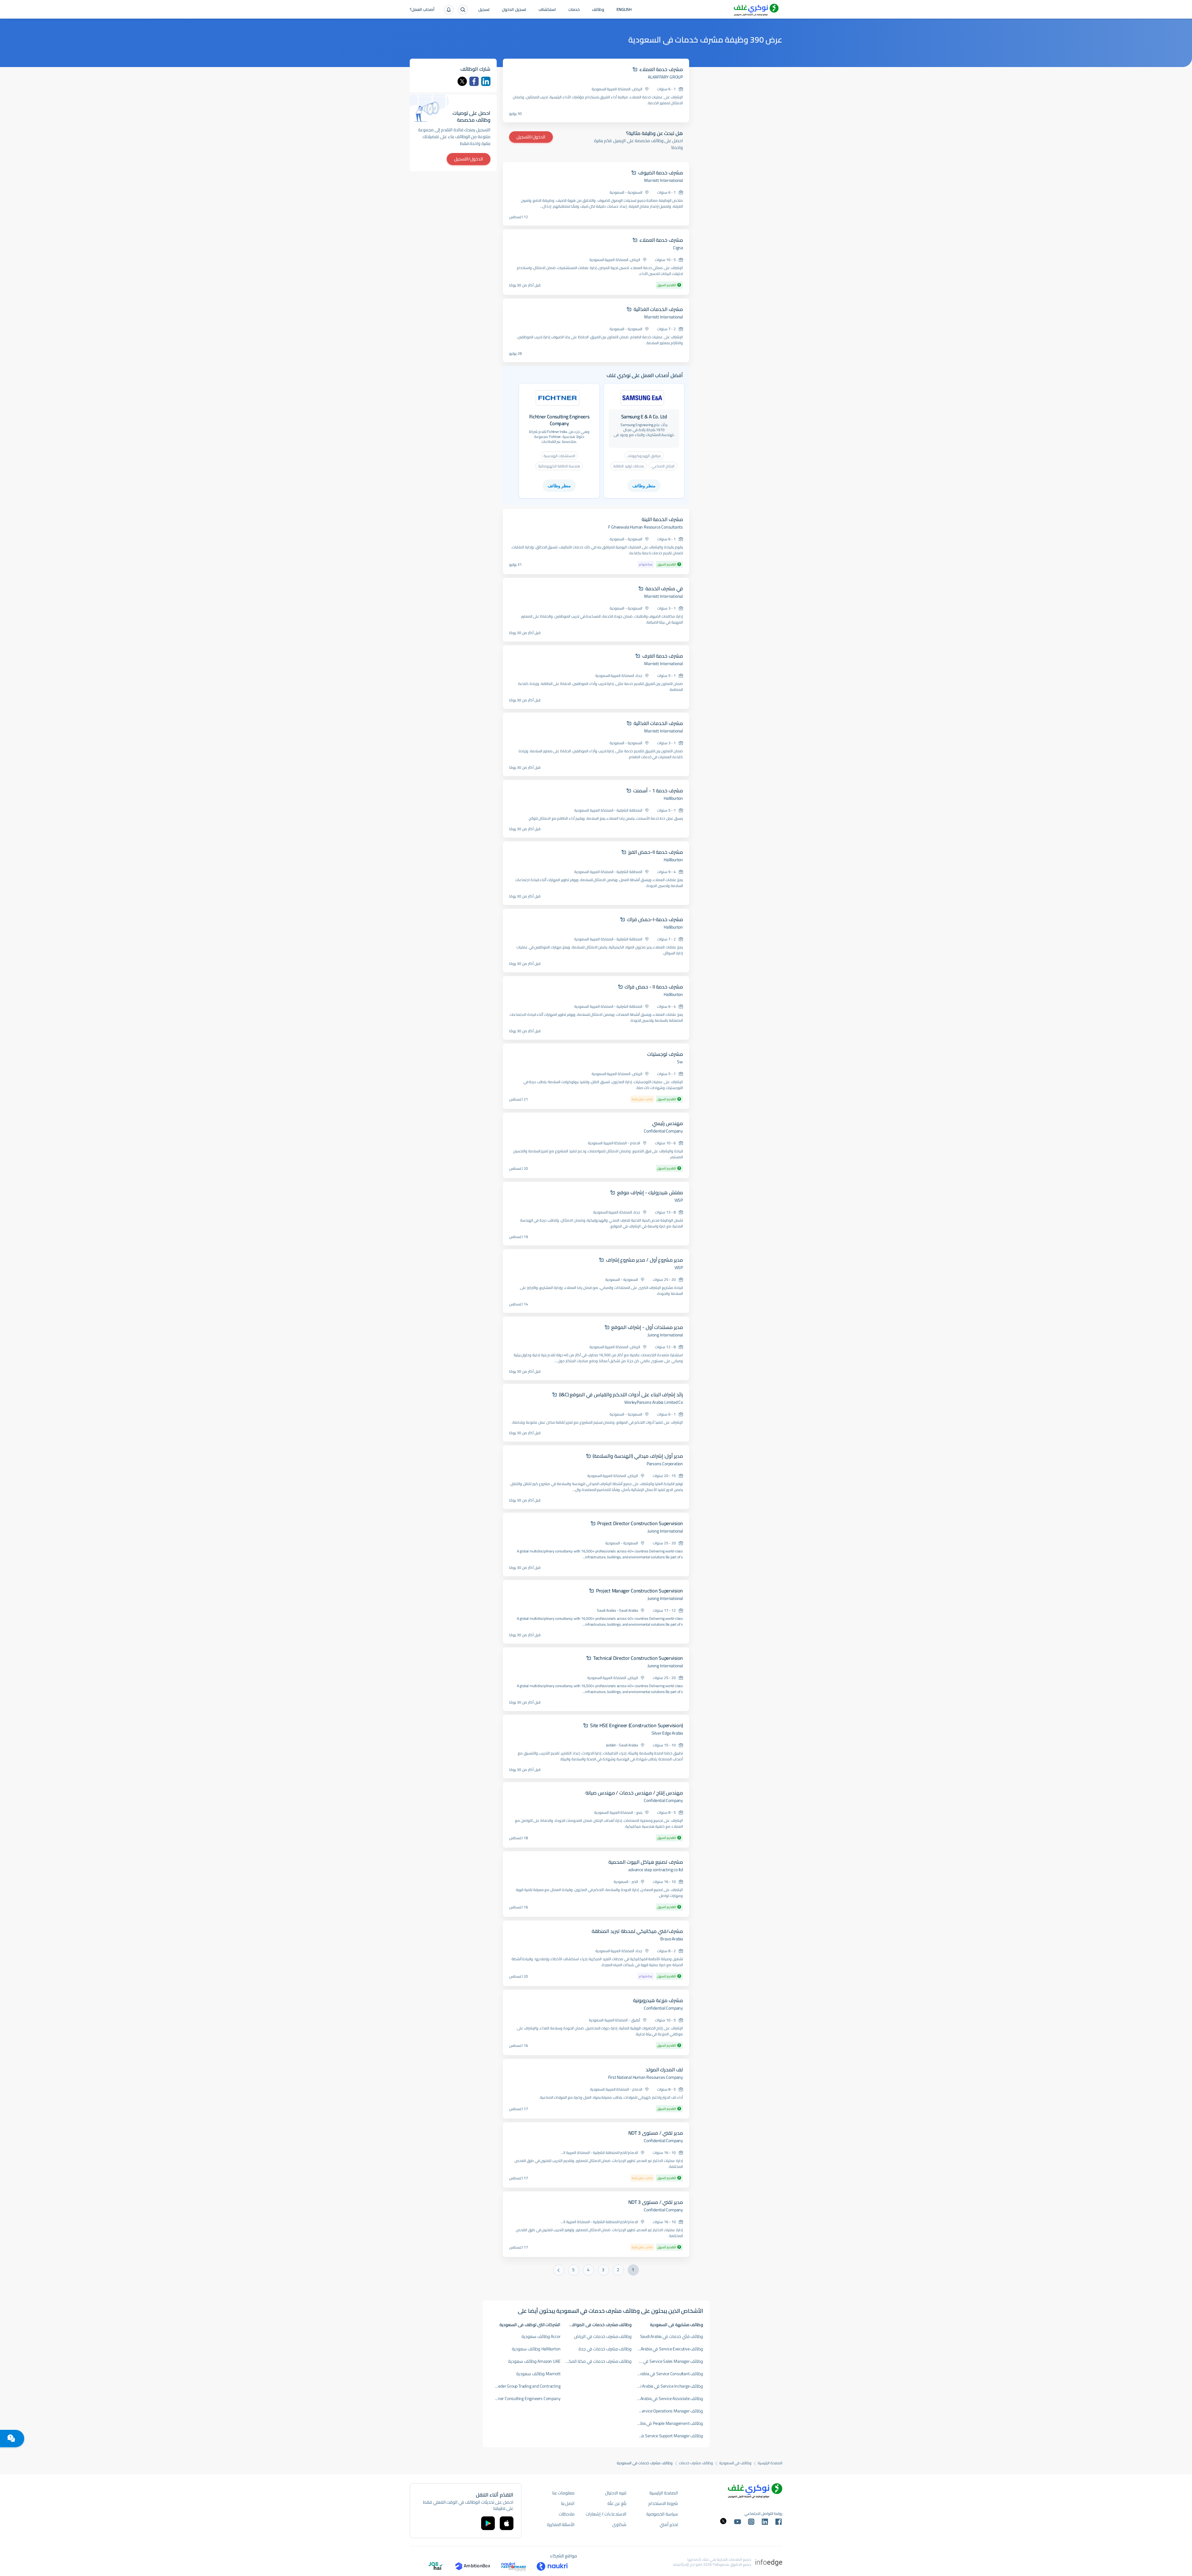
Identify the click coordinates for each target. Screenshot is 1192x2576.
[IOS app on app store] (507, 2523)
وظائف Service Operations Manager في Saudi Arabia (668, 2411)
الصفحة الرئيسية (770, 2463)
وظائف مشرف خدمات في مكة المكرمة (597, 2361)
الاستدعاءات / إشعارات (606, 2514)
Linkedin (486, 81)
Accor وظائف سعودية (541, 2336)
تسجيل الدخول (514, 10)
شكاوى (619, 2524)
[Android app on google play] (488, 2523)
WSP (679, 1200)
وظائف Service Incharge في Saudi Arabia (668, 2386)
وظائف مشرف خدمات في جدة (605, 2349)
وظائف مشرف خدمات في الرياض (603, 2336)
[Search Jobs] (463, 10)
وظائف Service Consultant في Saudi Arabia (668, 2374)
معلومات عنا (564, 2493)
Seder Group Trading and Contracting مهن (525, 2386)
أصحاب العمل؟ (422, 10)
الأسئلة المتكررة (561, 2524)
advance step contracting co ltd (656, 1870)
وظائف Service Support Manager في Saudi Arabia (668, 2436)
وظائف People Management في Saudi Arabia (668, 2423)
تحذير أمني (669, 2524)
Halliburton (673, 798)
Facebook (474, 81)
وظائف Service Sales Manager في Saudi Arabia (668, 2361)
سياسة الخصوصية (662, 2514)
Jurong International (665, 1335)
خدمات (574, 10)
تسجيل (484, 10)
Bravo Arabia (672, 1939)
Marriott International (664, 180)
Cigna (678, 248)
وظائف (598, 10)
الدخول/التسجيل (531, 137)
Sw (680, 1062)
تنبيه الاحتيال (616, 2493)
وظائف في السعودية (736, 2463)
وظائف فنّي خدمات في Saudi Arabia (672, 2336)
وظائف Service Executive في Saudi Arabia (668, 2349)
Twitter (462, 81)
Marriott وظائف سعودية (538, 2374)
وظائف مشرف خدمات (696, 2463)
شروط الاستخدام (663, 2503)
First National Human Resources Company (646, 2077)
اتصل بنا (568, 2503)
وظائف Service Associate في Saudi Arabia (668, 2398)
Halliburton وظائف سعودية (536, 2349)
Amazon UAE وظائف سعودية (534, 2361)
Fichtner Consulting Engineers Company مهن (525, 2398)
